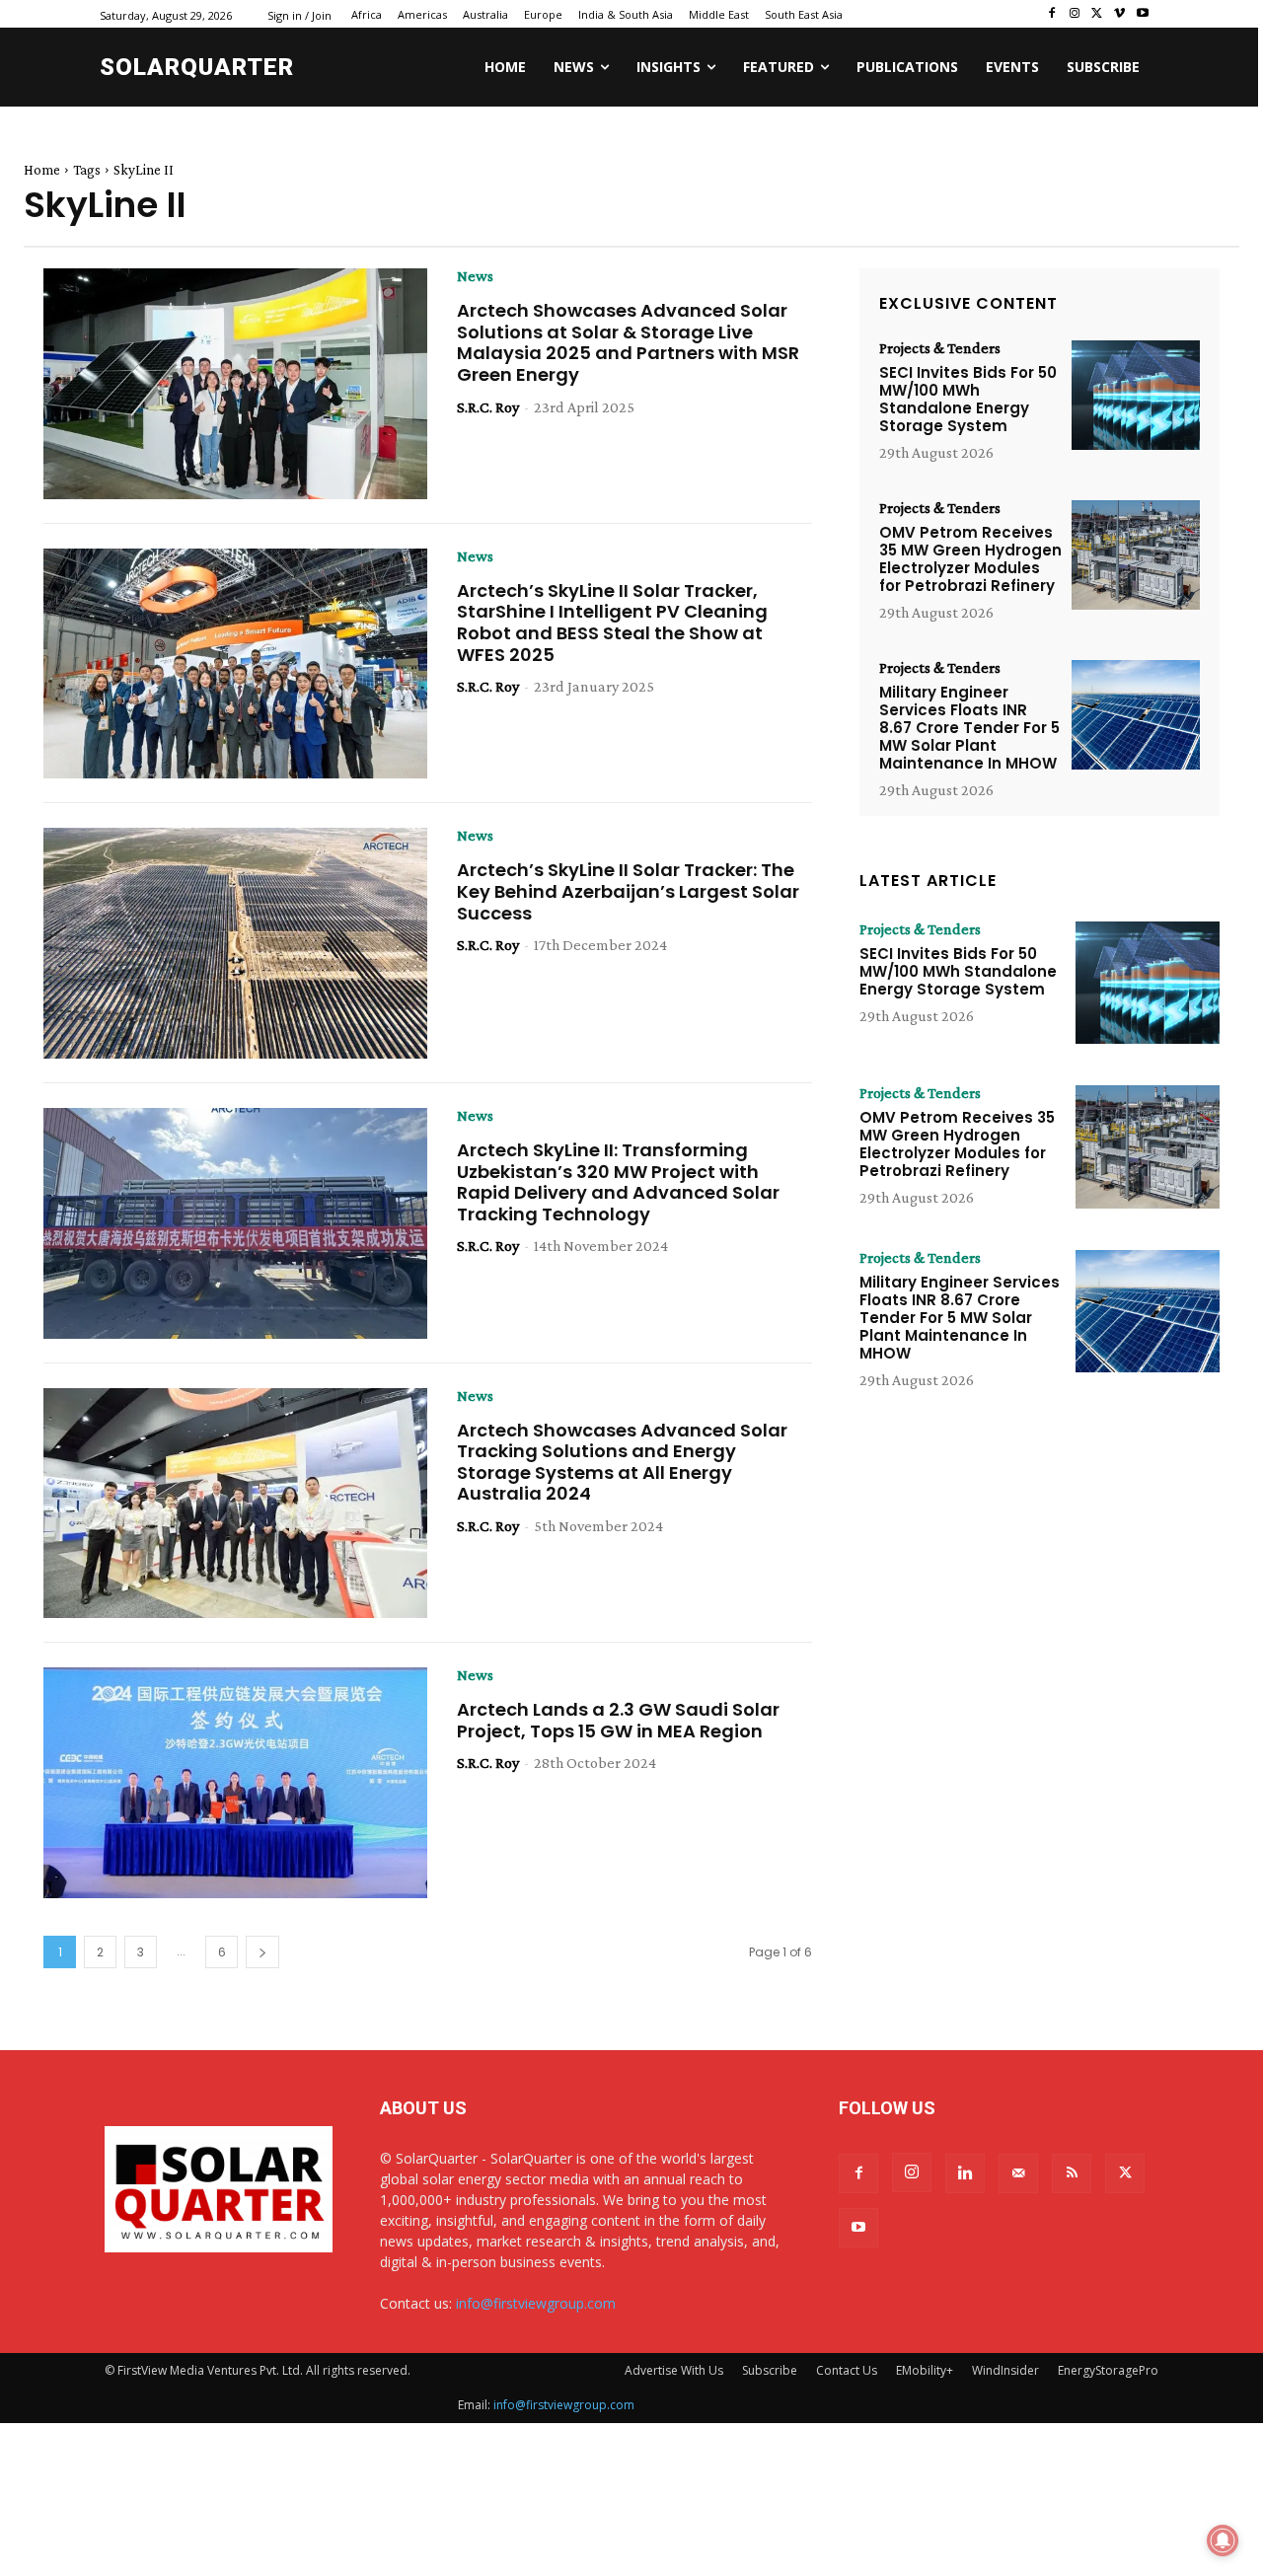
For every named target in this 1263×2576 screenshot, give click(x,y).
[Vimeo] (1119, 14)
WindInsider (1005, 2370)
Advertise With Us (674, 2370)
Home (42, 170)
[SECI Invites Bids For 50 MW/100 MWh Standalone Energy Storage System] (1136, 395)
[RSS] (1072, 2173)
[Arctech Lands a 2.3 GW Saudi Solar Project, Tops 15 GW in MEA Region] (235, 1783)
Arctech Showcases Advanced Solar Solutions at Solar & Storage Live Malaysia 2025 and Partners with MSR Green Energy (628, 342)
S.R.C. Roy (488, 407)
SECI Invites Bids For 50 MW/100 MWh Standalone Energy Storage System (968, 399)
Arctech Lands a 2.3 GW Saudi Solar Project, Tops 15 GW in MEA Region (618, 1720)
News (475, 276)
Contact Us (847, 2370)
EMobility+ (925, 2370)
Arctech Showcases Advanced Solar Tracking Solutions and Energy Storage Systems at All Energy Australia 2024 (622, 1462)
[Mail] (1018, 2173)
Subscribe (770, 2370)
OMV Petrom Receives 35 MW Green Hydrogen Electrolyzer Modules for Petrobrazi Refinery (970, 559)
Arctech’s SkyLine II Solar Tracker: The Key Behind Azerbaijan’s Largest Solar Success (628, 891)
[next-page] (262, 1952)
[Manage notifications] (1223, 2540)
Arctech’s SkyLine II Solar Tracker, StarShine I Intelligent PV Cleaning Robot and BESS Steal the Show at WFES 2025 (612, 623)
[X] (1098, 14)
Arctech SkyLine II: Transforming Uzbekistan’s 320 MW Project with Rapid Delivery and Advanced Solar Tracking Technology (618, 1182)
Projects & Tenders (940, 348)
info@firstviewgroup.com (536, 2303)
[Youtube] (1142, 14)
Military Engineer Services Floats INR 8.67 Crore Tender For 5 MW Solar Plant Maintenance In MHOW (969, 728)
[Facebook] (1052, 14)
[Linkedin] (965, 2173)
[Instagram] (1075, 14)
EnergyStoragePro (1108, 2370)
